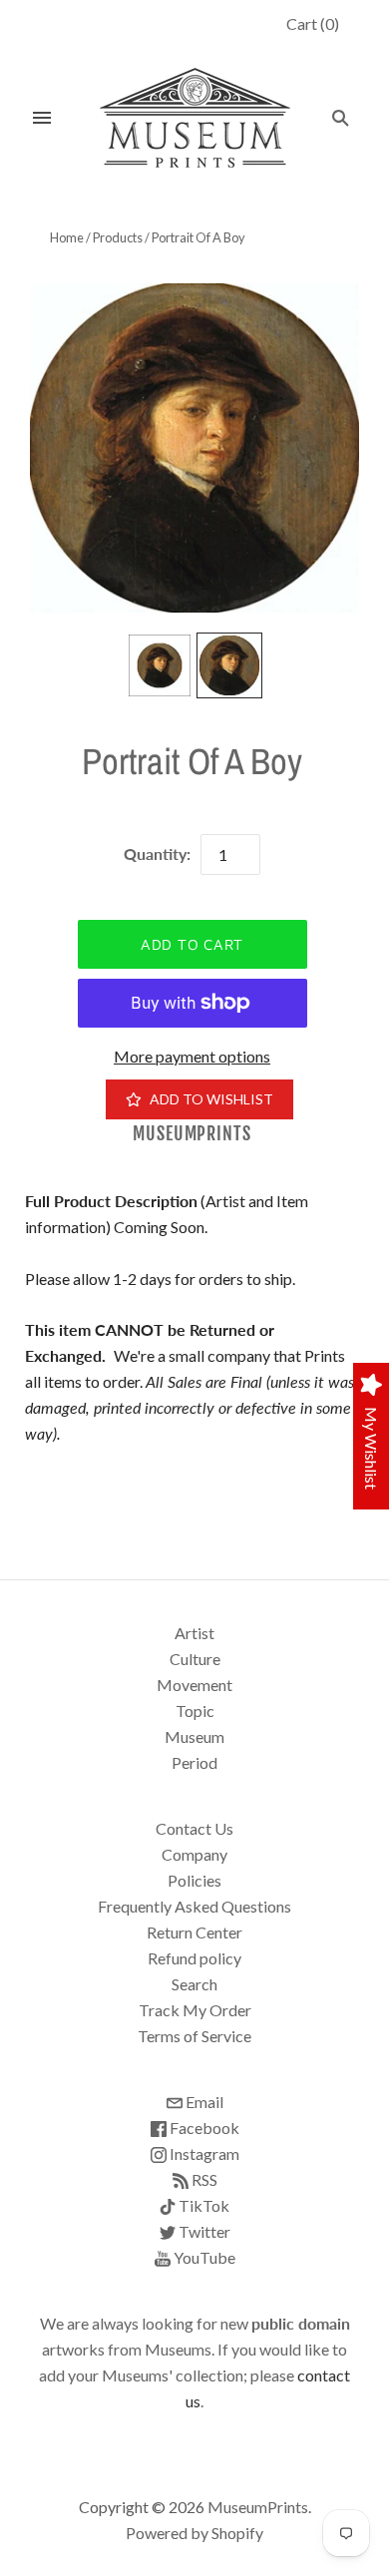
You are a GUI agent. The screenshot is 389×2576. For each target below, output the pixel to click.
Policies (194, 1880)
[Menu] (42, 118)
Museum (194, 1736)
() (313, 23)
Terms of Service (194, 2036)
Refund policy (194, 1958)
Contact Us (194, 1828)
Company (194, 1854)
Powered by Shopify (194, 2533)
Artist (194, 1633)
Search (194, 1984)
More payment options (192, 1056)
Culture (195, 1659)
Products (118, 237)
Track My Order (195, 2010)
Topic (195, 1711)
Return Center (194, 1932)
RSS (203, 2179)
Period (194, 1762)
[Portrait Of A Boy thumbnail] (160, 665)
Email (203, 2102)
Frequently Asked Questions (194, 1906)
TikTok (202, 2205)
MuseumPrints (192, 1134)
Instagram (203, 2153)
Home (67, 237)
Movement (194, 1685)
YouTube (203, 2257)
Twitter (203, 2231)
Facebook (203, 2128)
